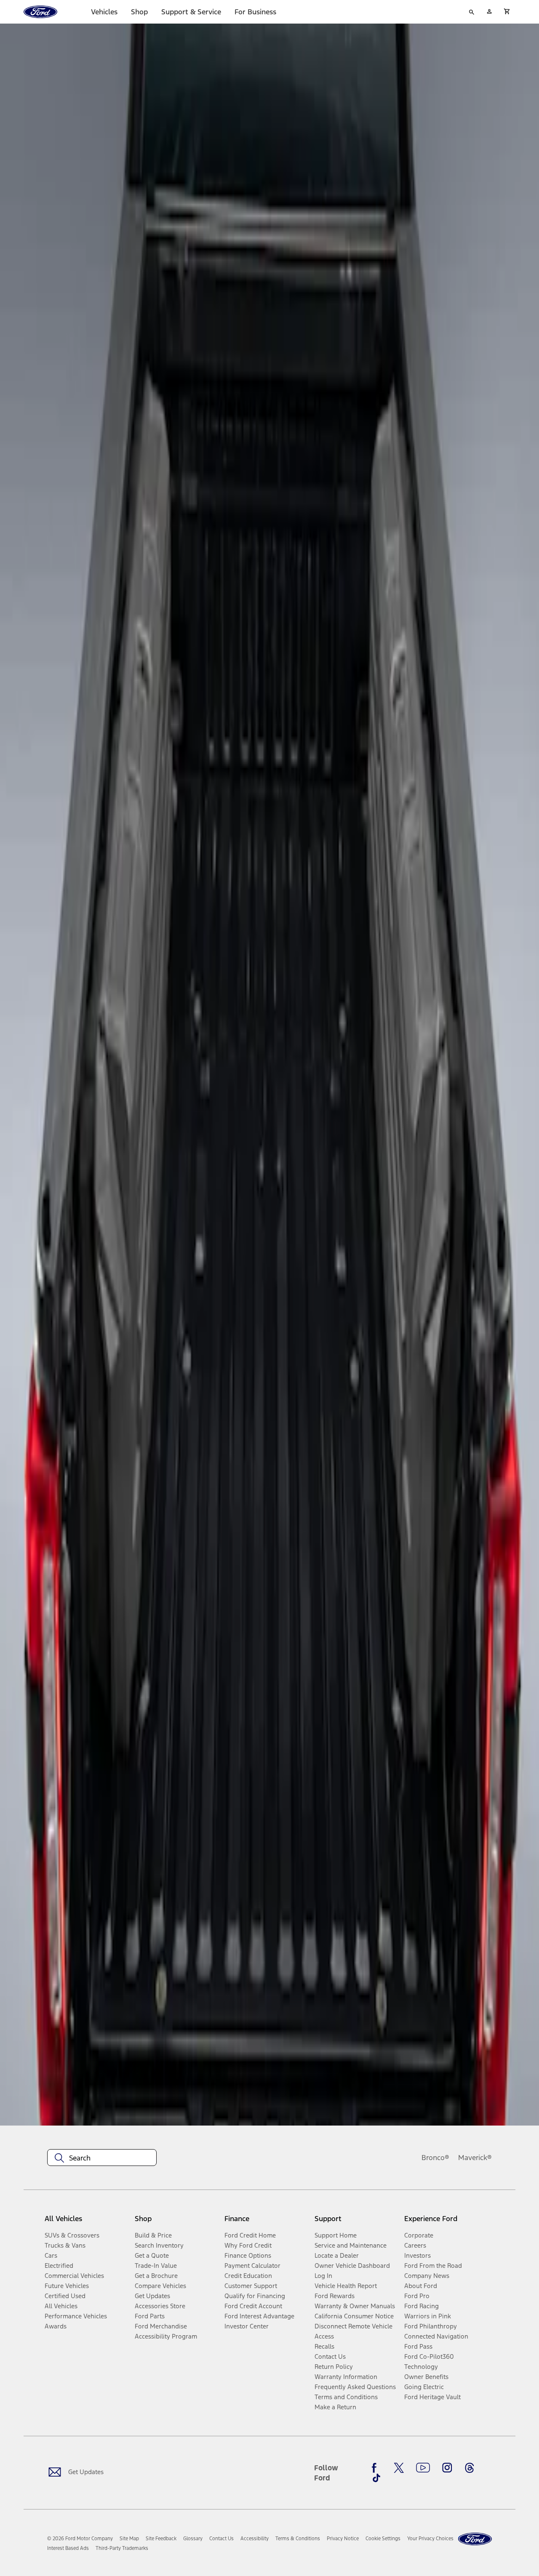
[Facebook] (376, 2468)
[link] (129, 2539)
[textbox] (102, 2158)
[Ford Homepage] (475, 2539)
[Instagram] (447, 2468)
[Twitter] (399, 2468)
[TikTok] (376, 2478)
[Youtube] (423, 2468)
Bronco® (435, 2158)
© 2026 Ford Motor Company (80, 2539)
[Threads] (470, 2468)
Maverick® (475, 2158)
